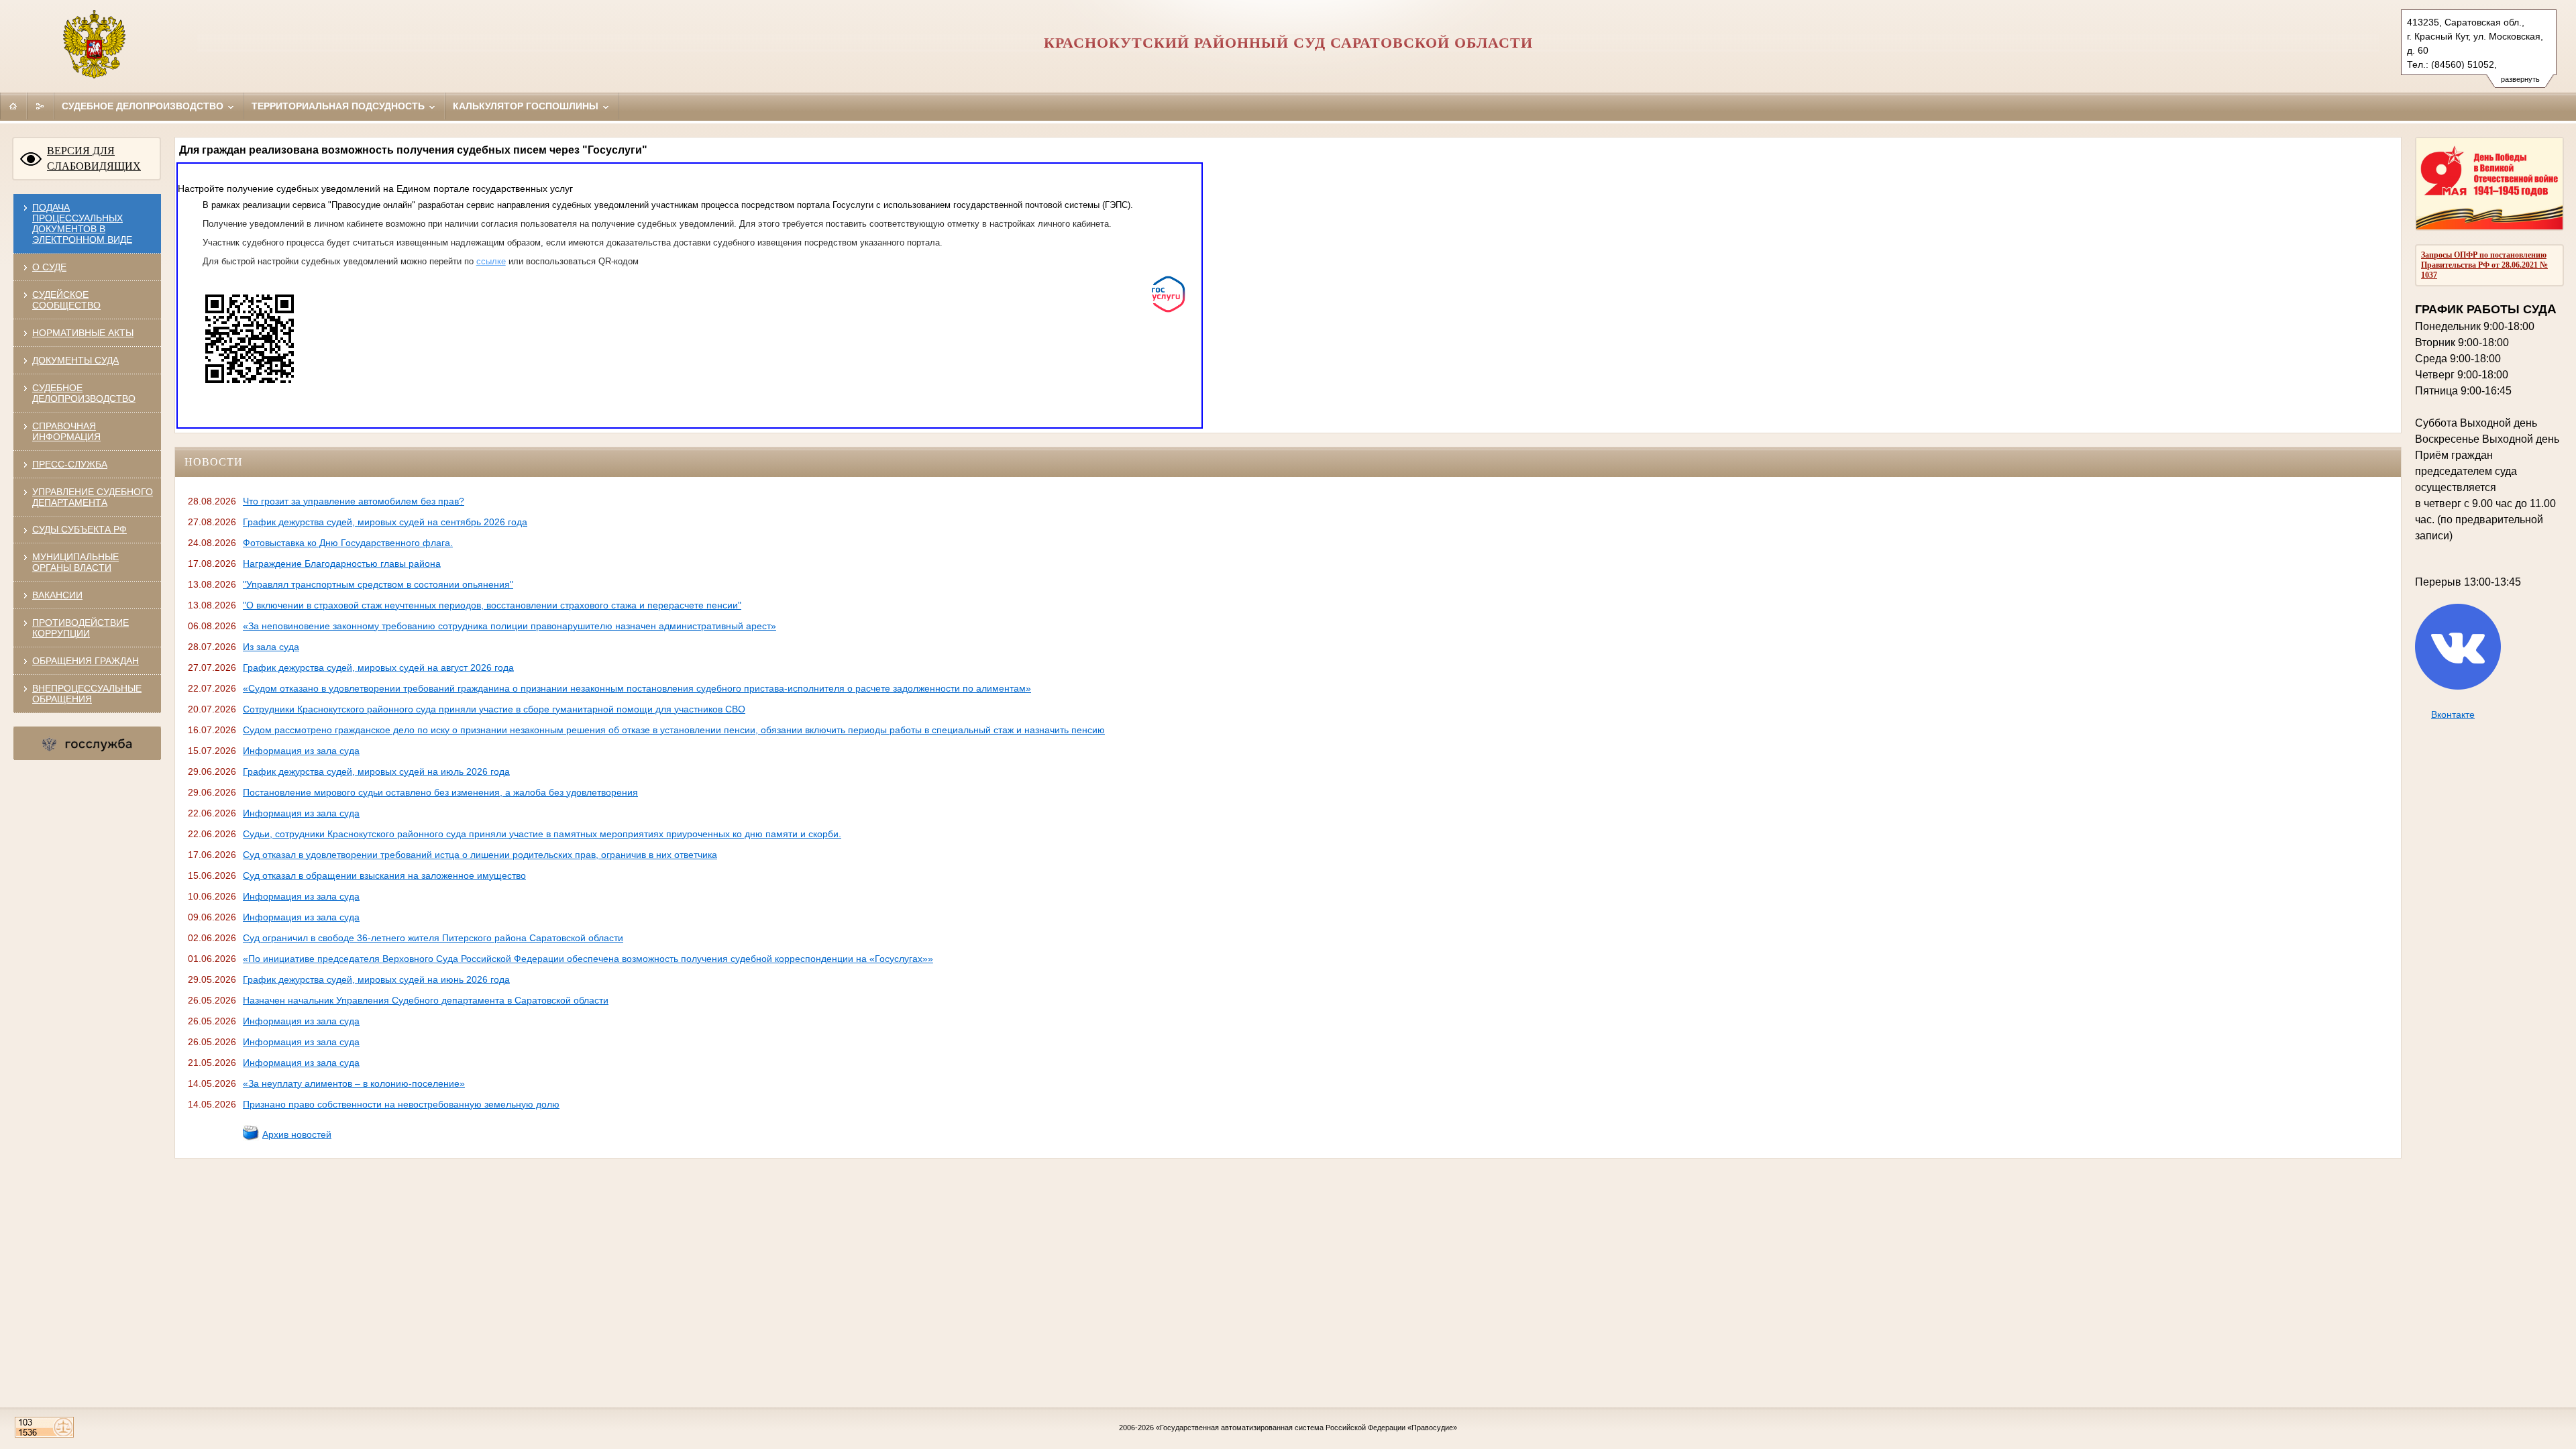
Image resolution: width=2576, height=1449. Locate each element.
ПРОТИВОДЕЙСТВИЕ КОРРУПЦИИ (80, 628)
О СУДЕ (49, 267)
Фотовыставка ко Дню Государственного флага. (348, 543)
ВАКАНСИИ (57, 595)
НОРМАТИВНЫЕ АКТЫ (83, 333)
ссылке (491, 261)
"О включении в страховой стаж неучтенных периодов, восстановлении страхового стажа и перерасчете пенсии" (492, 605)
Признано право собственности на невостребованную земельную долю (401, 1104)
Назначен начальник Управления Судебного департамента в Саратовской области (426, 1000)
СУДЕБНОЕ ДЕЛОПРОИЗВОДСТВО (84, 393)
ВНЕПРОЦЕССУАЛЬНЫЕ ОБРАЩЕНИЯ (87, 694)
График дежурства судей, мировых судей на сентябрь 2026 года (385, 522)
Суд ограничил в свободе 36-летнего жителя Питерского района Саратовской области (433, 938)
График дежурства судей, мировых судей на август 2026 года (378, 667)
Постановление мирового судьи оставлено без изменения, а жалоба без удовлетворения (440, 792)
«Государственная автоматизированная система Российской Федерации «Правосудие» (1306, 1428)
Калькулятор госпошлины (527, 106)
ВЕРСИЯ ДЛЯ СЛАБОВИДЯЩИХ (94, 158)
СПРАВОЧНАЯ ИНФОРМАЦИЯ (66, 431)
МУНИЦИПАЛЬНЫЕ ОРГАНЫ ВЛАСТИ (75, 562)
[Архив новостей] (251, 1138)
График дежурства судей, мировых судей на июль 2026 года (376, 771)
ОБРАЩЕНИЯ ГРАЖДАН (86, 661)
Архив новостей (297, 1134)
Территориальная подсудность (339, 106)
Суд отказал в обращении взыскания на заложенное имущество (384, 875)
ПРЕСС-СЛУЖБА (70, 464)
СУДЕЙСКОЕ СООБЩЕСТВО (66, 300)
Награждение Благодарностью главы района (342, 563)
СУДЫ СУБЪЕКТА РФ (79, 529)
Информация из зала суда (301, 751)
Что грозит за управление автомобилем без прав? (354, 501)
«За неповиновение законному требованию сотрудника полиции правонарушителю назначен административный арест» (509, 626)
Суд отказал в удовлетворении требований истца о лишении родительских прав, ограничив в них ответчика (480, 855)
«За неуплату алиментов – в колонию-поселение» (354, 1083)
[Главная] (13, 106)
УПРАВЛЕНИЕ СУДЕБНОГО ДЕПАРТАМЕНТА (93, 497)
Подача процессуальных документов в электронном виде (82, 223)
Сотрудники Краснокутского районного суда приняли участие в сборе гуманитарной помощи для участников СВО (494, 709)
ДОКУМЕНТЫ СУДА (75, 360)
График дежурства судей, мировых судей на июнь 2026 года (376, 979)
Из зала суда (271, 647)
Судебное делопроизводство (144, 106)
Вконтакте (2453, 714)
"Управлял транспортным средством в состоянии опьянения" (378, 584)
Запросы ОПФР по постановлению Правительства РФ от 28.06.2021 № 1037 (2484, 265)
